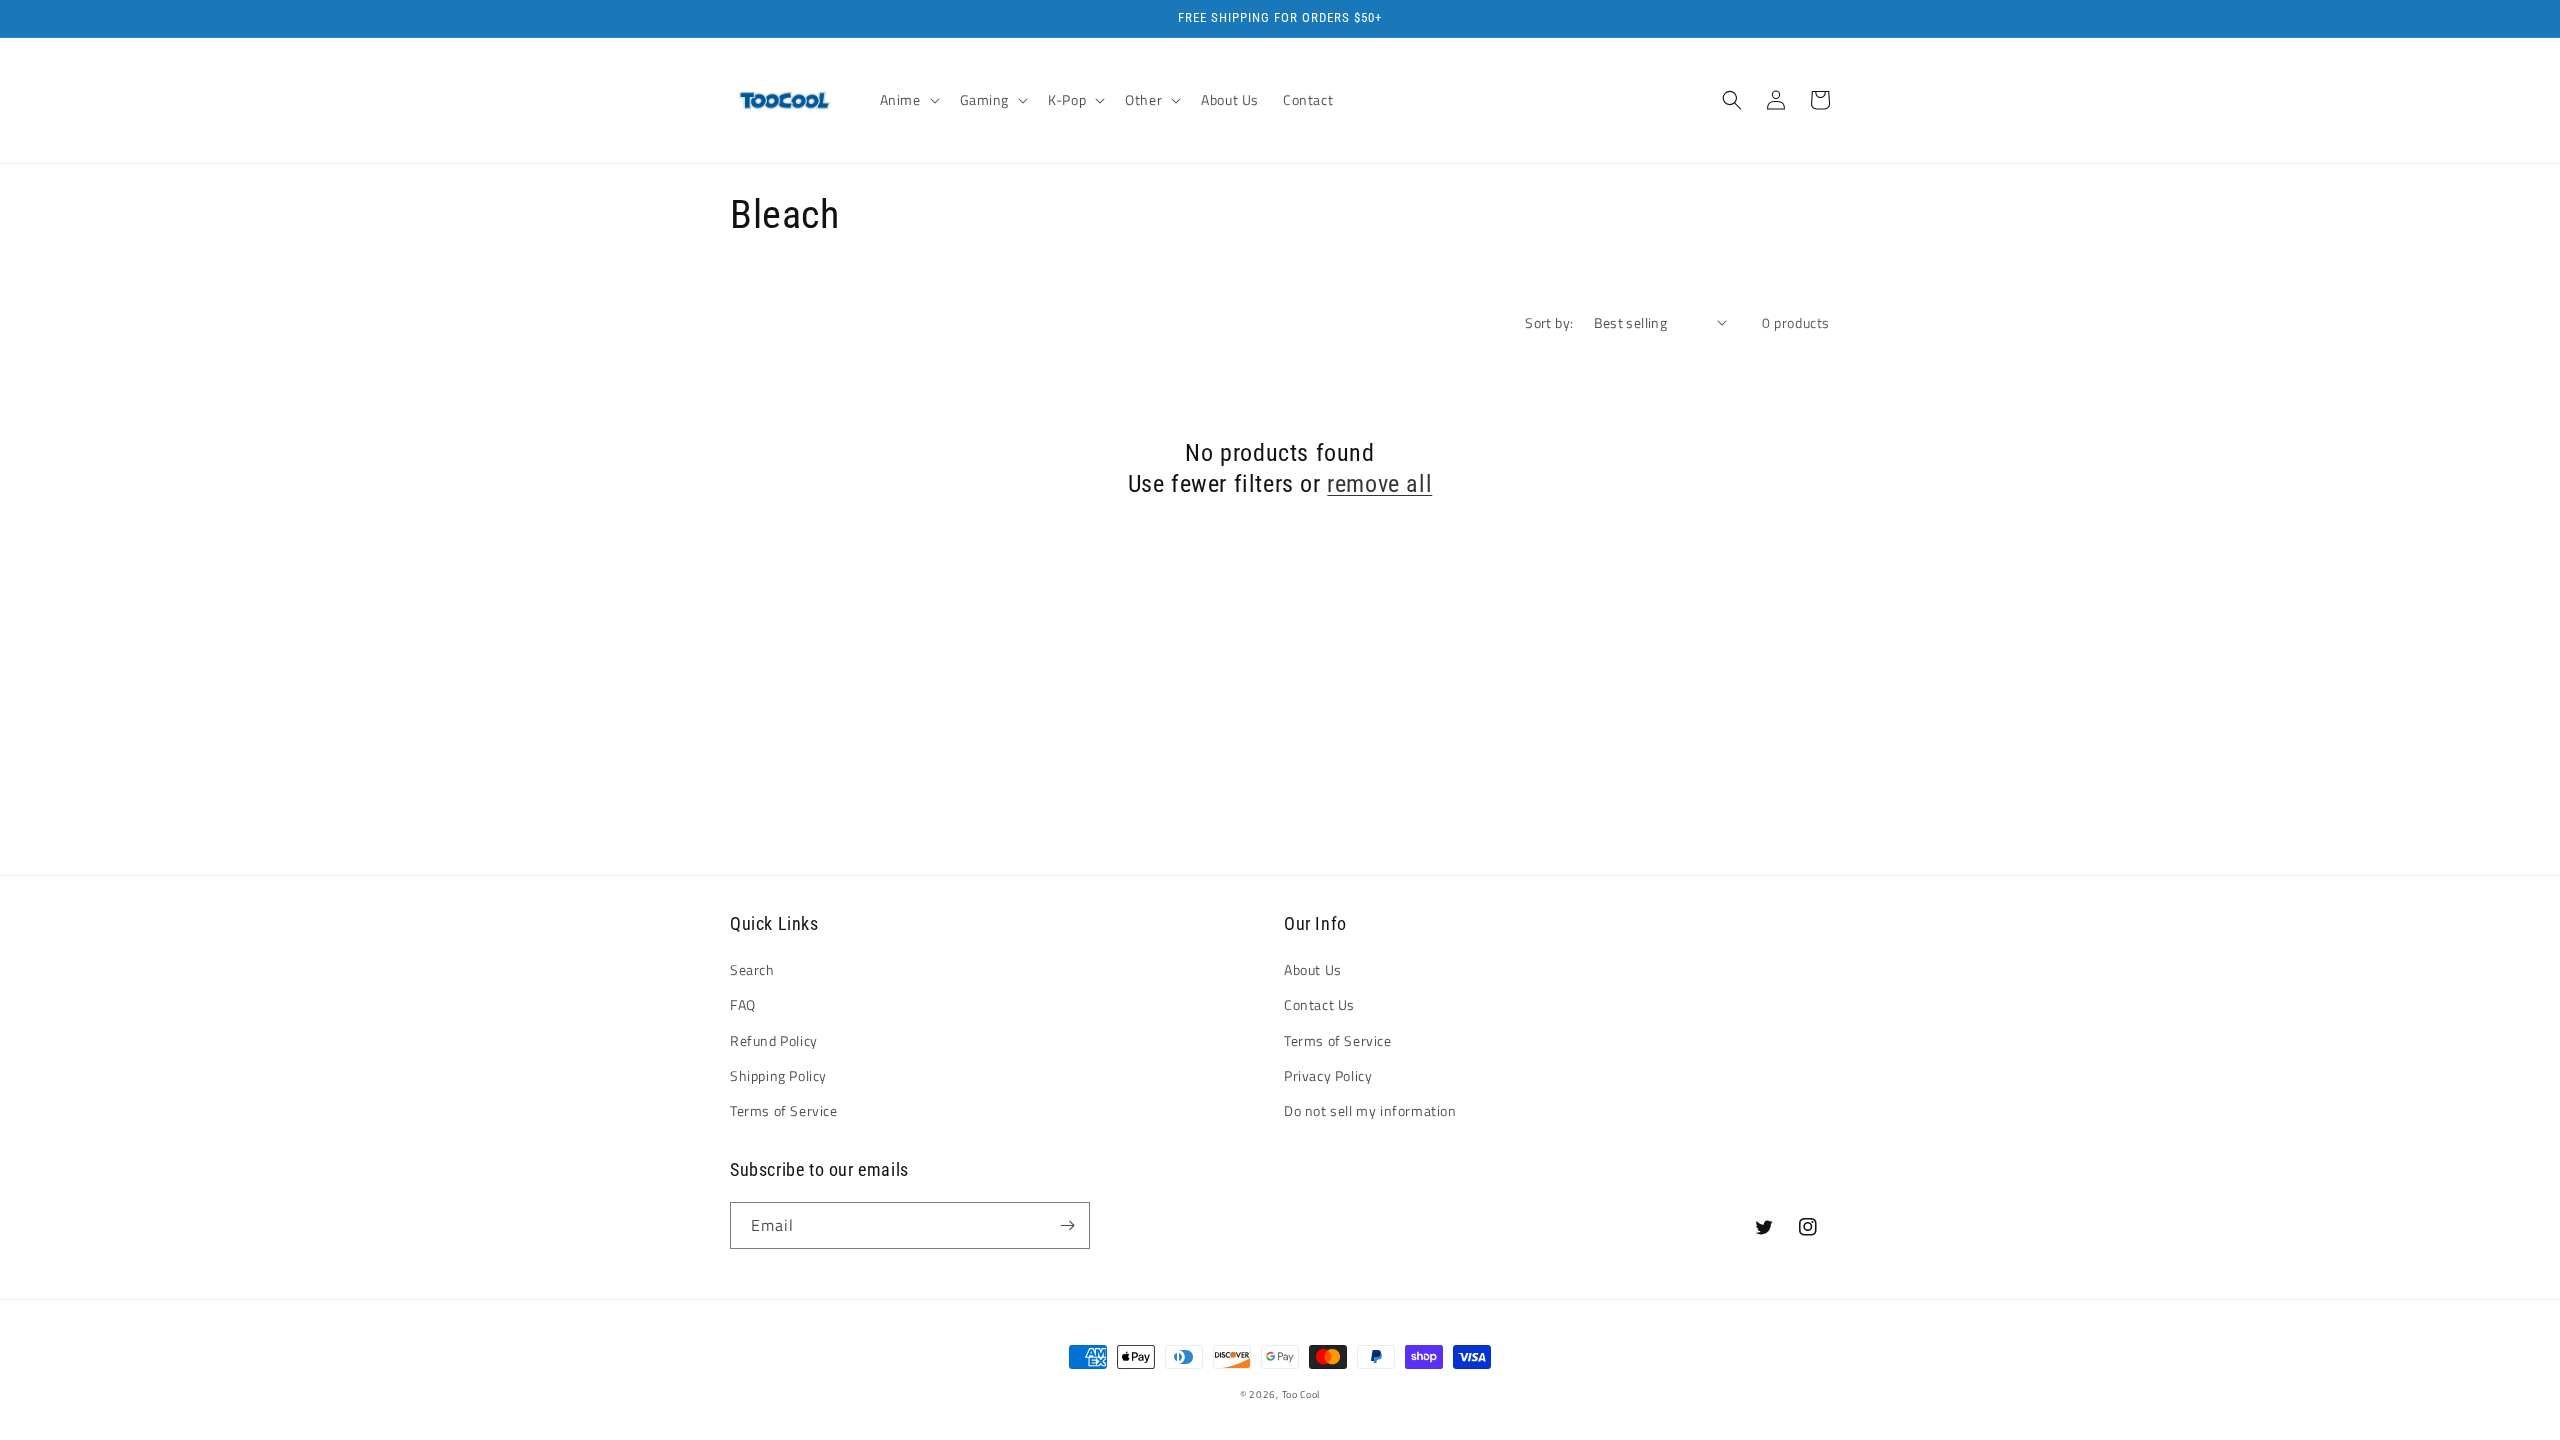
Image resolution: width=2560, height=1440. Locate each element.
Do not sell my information (1370, 1110)
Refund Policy (774, 1040)
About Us (1313, 969)
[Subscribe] (1067, 1225)
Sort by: (1549, 322)
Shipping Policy (778, 1075)
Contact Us (1319, 1004)
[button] (908, 100)
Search (752, 969)
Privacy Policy (1328, 1075)
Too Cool (1301, 1394)
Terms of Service (784, 1110)
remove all (1379, 484)
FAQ (743, 1004)
